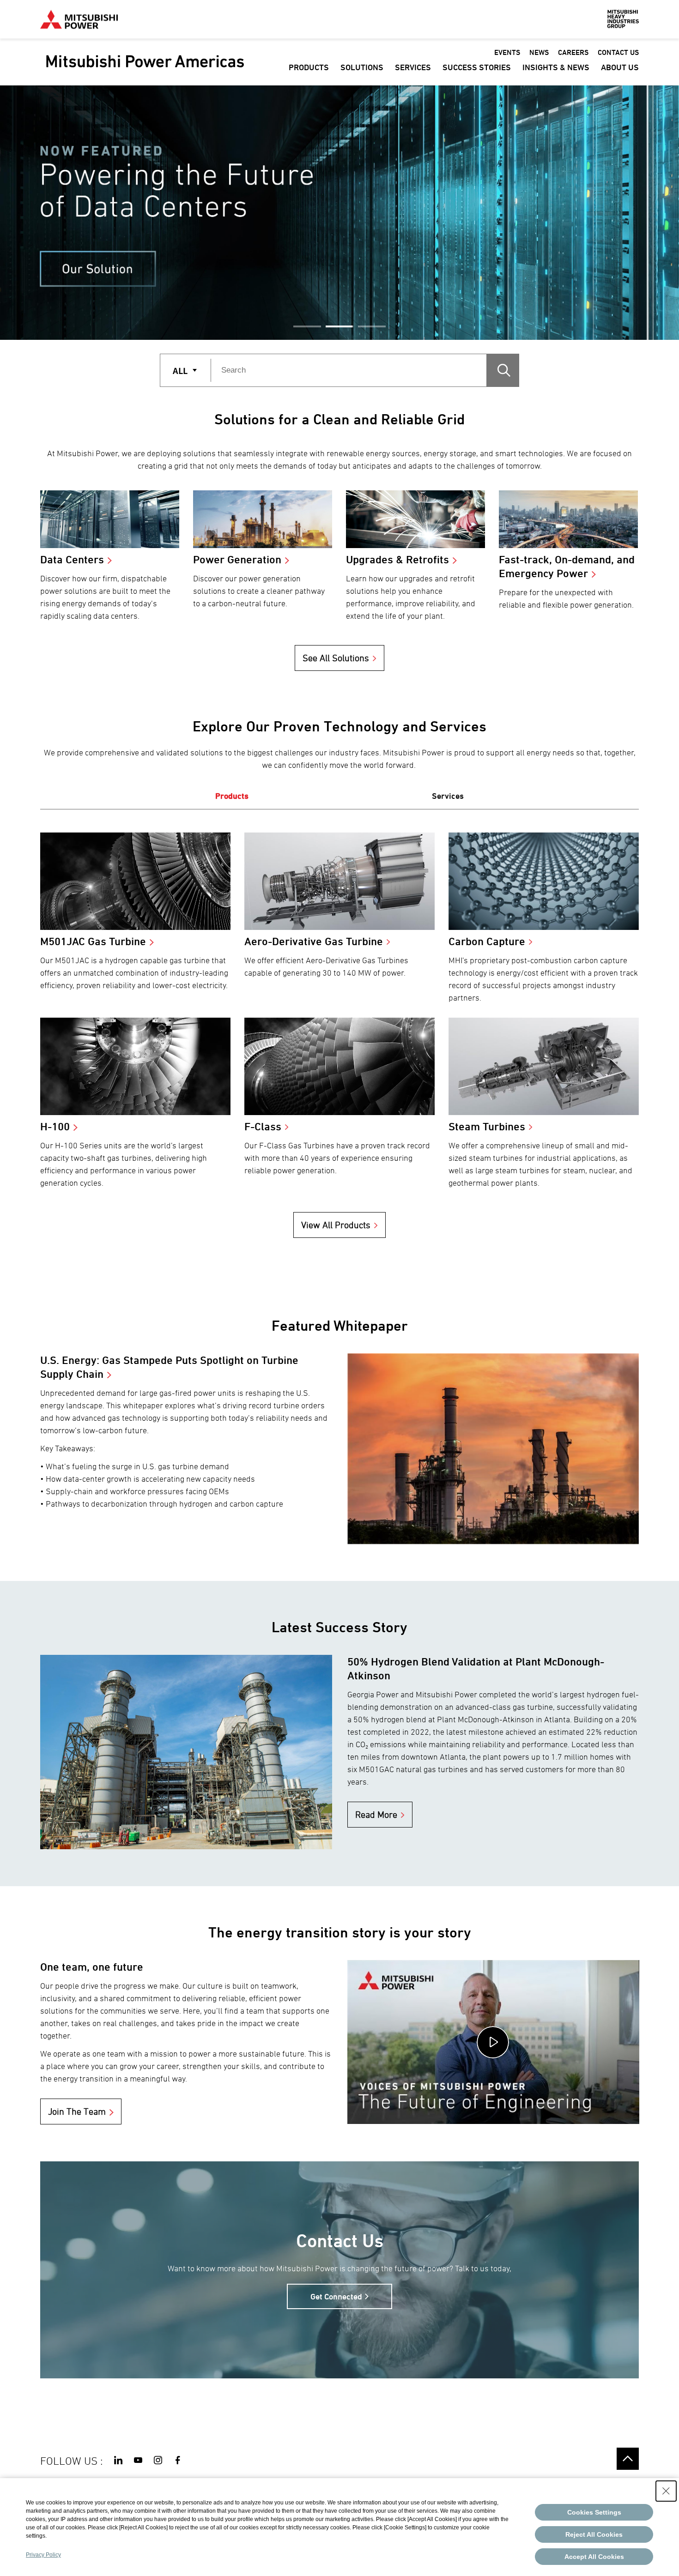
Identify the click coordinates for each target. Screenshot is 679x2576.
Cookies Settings (594, 2512)
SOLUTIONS (362, 67)
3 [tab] (372, 326)
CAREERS (573, 52)
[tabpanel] (339, 213)
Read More (376, 1815)
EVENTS (507, 52)
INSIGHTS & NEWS (556, 67)
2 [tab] (339, 326)
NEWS (539, 52)
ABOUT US (620, 67)
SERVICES (413, 67)
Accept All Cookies (594, 2557)
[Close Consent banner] (666, 2491)
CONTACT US (618, 52)
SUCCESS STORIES (477, 67)
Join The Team (77, 2111)
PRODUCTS (309, 67)
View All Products (336, 1225)
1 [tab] (307, 326)
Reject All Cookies (594, 2534)
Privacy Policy (43, 2555)
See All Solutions (336, 658)
